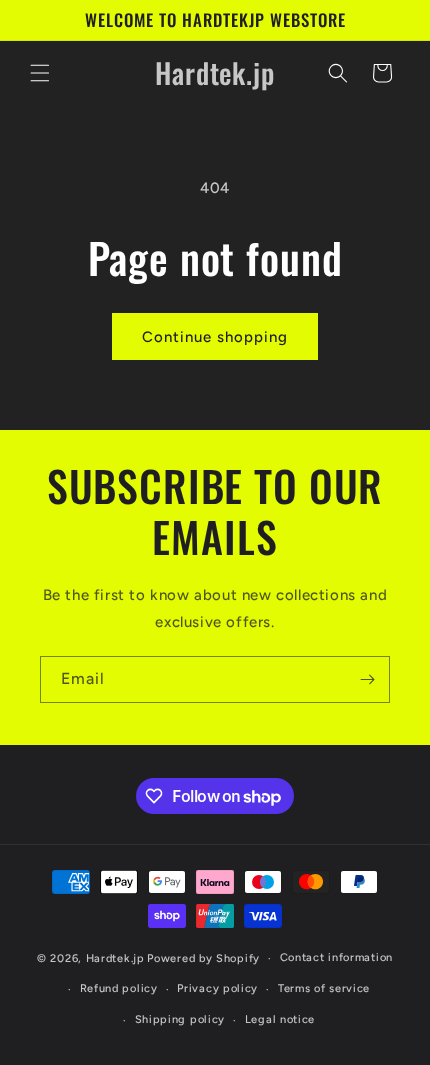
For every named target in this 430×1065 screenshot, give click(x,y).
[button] (40, 73)
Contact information (336, 957)
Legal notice (280, 1019)
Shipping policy (180, 1019)
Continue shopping (215, 337)
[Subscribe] (367, 679)
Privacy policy (217, 988)
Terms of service (324, 988)
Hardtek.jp (115, 958)
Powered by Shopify (203, 958)
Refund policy (119, 988)
